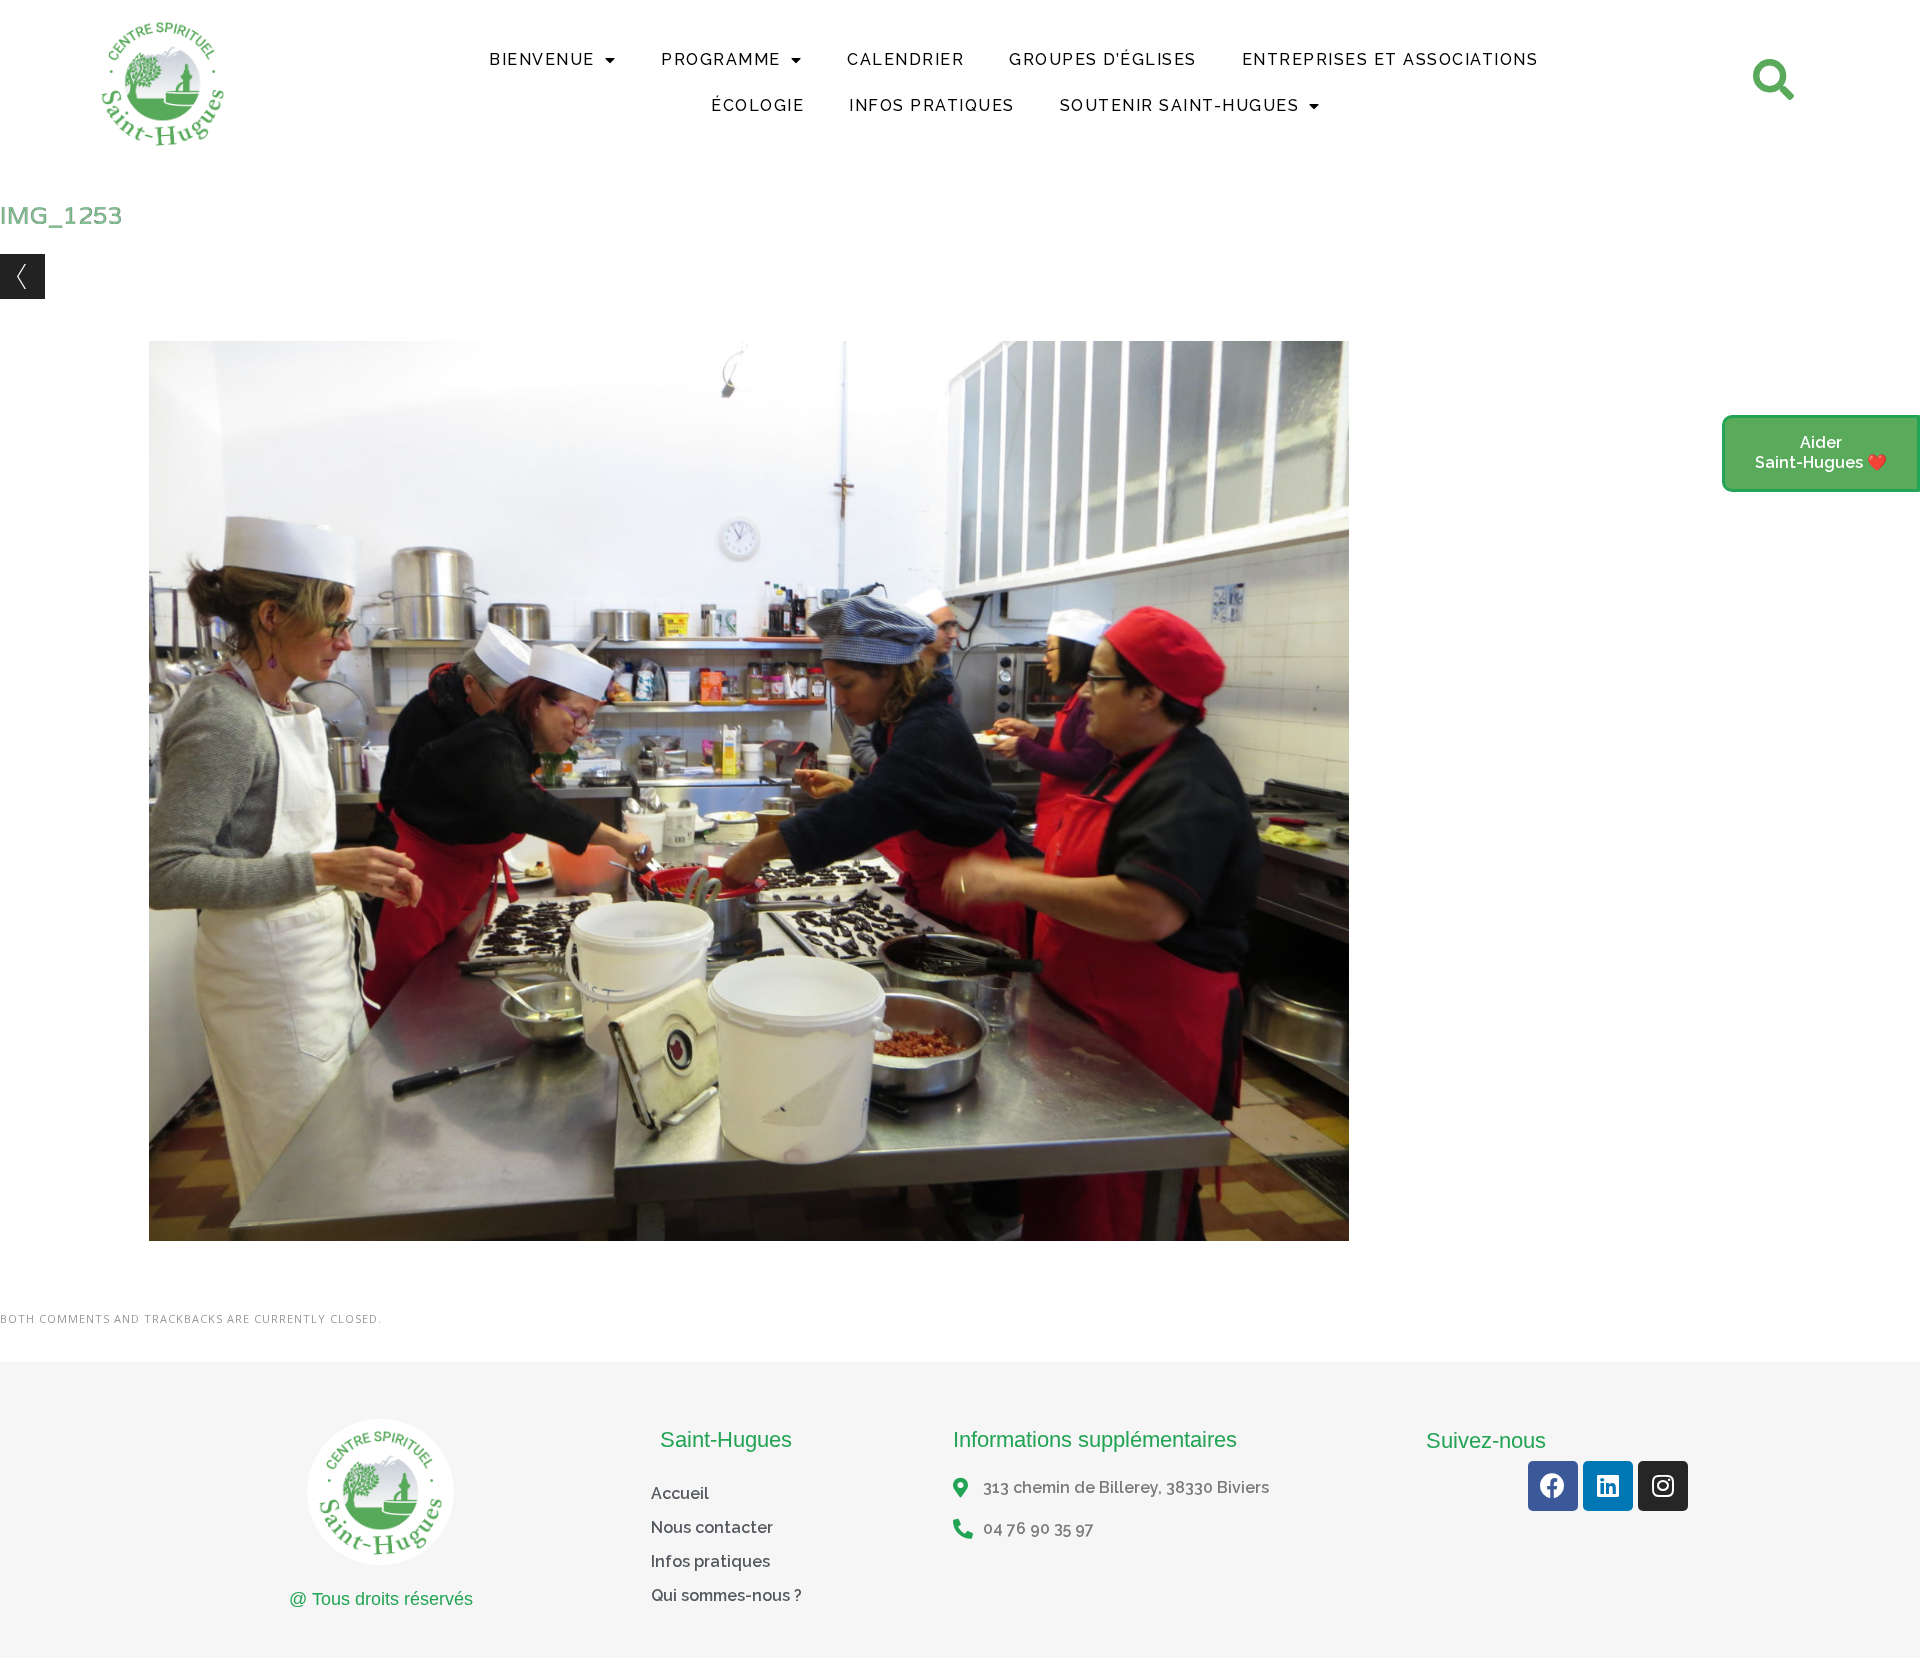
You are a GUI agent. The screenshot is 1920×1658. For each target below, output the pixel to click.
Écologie (757, 105)
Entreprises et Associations (1390, 59)
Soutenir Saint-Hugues (1180, 105)
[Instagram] (1663, 1486)
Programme (721, 59)
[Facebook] (1553, 1486)
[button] (1821, 454)
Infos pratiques (710, 1561)
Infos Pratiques (932, 105)
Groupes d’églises (1103, 59)
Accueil (680, 1493)
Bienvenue (542, 59)
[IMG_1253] (749, 1259)
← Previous (22, 276)
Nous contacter (712, 1527)
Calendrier (905, 59)
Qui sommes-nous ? (726, 1595)
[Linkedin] (1608, 1486)
